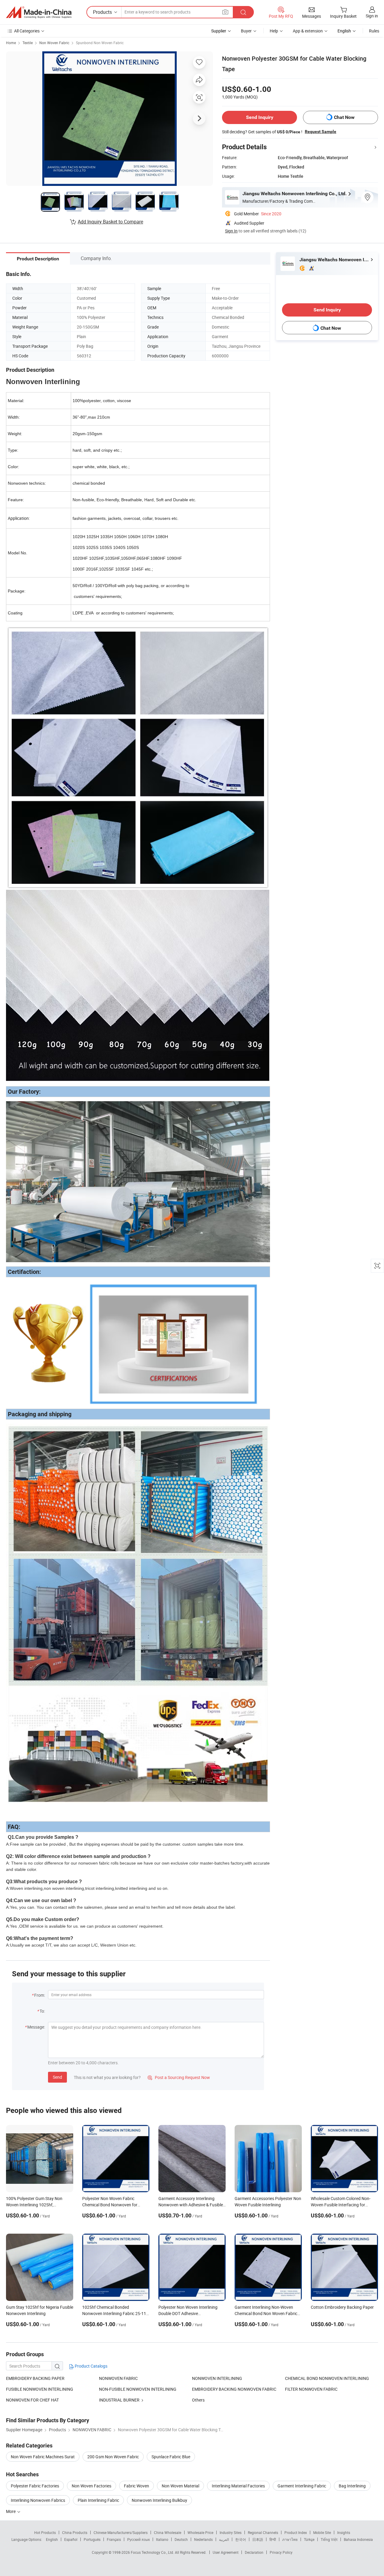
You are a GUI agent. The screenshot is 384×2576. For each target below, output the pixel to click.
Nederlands (203, 2539)
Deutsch (181, 2539)
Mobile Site (322, 2532)
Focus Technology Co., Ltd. (153, 2552)
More (11, 2511)
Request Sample (321, 132)
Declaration (254, 2552)
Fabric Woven (136, 2486)
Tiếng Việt (329, 2539)
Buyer (246, 31)
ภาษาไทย (290, 2539)
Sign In (231, 231)
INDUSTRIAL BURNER (120, 2400)
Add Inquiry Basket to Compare (110, 222)
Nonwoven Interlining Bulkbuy (159, 2500)
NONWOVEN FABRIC (118, 2378)
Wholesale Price (200, 2532)
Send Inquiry (260, 117)
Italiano (162, 2539)
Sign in (372, 16)
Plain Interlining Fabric (98, 2500)
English (52, 2539)
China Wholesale (168, 2532)
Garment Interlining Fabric (302, 2486)
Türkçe (309, 2539)
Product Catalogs (91, 2366)
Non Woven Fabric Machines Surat (43, 2457)
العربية (224, 2539)
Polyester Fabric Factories (35, 2486)
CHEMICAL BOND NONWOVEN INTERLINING (327, 2378)
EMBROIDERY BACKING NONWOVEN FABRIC (234, 2389)
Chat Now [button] (344, 117)
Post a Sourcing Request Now (179, 2077)
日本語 (258, 2539)
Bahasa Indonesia (358, 2539)
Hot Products (45, 2532)
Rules (374, 31)
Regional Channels (263, 2532)
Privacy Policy (281, 2552)
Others (198, 2400)
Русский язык (138, 2539)
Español (71, 2539)
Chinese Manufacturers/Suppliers (121, 2532)
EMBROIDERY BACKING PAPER (35, 2378)
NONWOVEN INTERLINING (217, 2378)
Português (92, 2539)
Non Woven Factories (91, 2486)
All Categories (27, 31)
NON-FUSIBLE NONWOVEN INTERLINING (138, 2389)
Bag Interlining (352, 2486)
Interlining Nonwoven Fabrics (38, 2500)
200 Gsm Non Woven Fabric (113, 2457)
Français (114, 2539)
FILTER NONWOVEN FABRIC (311, 2389)
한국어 (241, 2539)
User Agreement (226, 2552)
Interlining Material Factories (238, 2486)
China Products (75, 2532)
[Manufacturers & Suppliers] (39, 12)
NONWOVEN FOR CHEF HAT (32, 2400)
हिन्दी (273, 2539)
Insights (344, 2532)
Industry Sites (231, 2532)
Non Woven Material (180, 2486)
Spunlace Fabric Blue (171, 2457)
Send (57, 2077)
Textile (28, 43)
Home (11, 43)
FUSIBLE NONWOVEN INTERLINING (40, 2389)
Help (274, 31)
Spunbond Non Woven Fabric (100, 43)
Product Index (296, 2532)
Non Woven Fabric (54, 43)
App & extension (308, 31)
